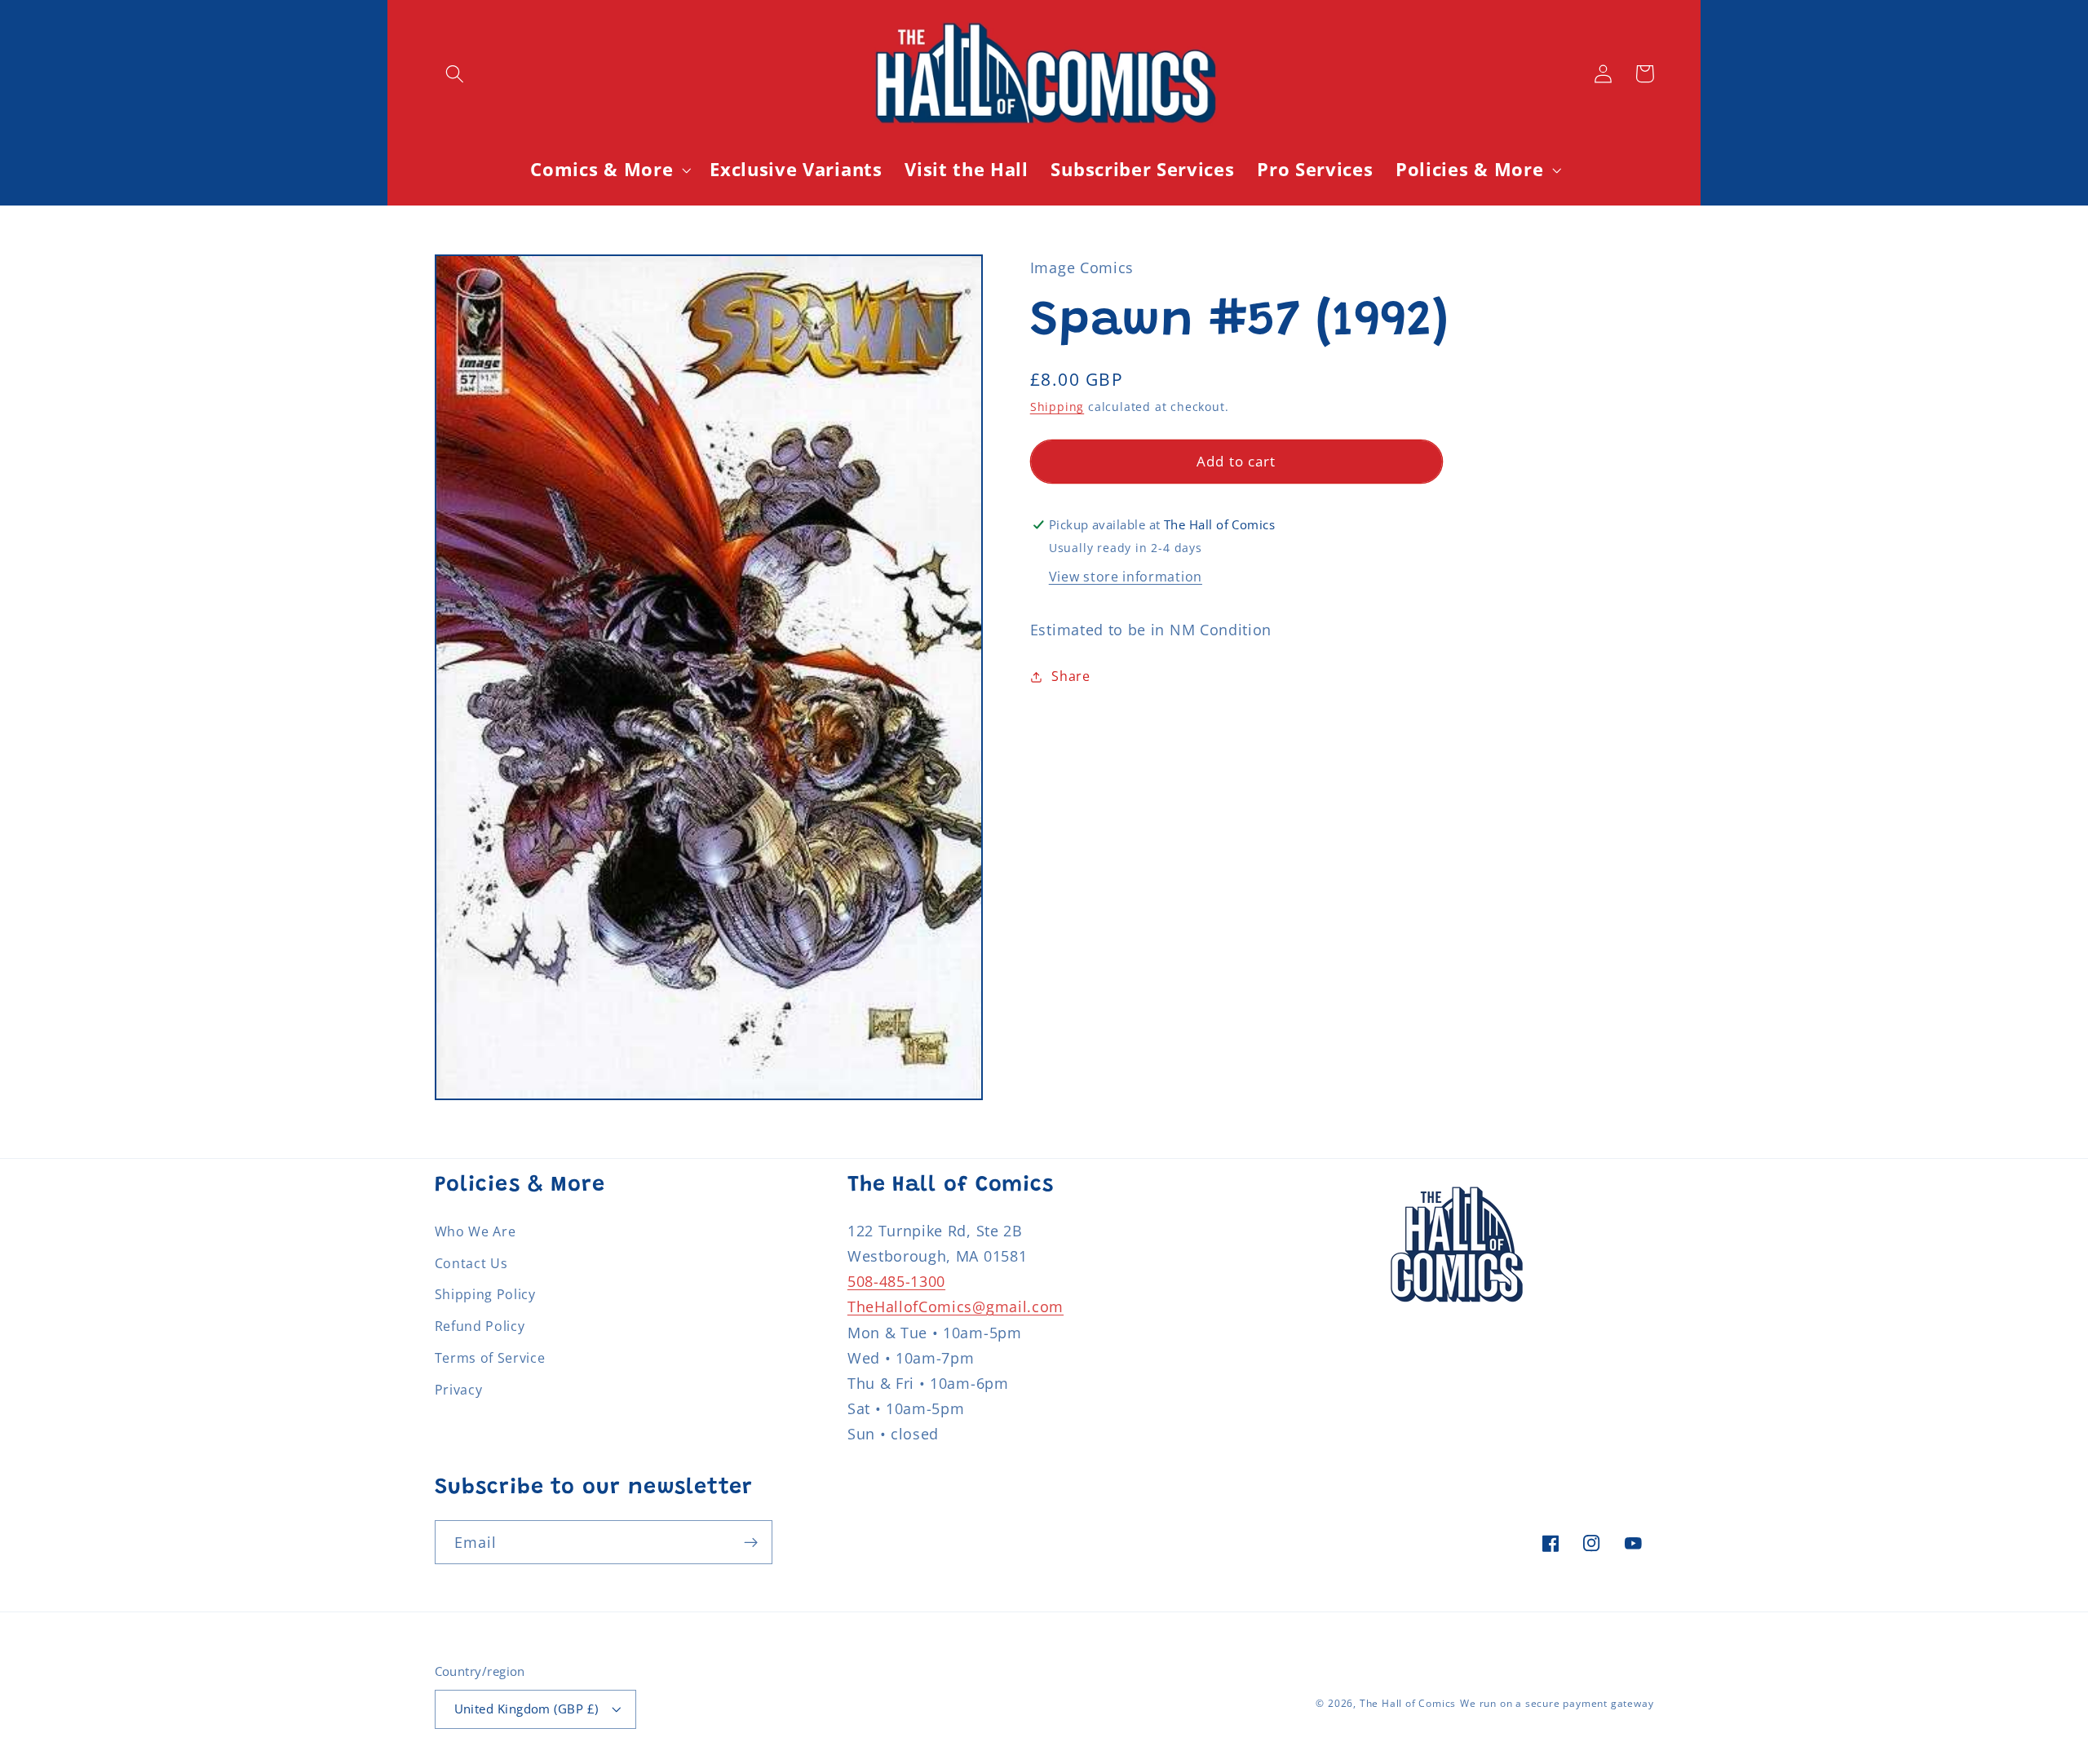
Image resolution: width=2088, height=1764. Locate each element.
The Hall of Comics (1408, 1703)
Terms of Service (490, 1358)
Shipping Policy (485, 1294)
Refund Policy (480, 1326)
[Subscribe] (751, 1542)
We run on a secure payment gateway (1557, 1703)
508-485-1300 (896, 1281)
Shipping (1057, 407)
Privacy (459, 1390)
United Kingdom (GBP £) (526, 1709)
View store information (1126, 577)
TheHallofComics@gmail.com (956, 1306)
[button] (456, 74)
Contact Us (471, 1263)
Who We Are (476, 1231)
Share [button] (1071, 676)
